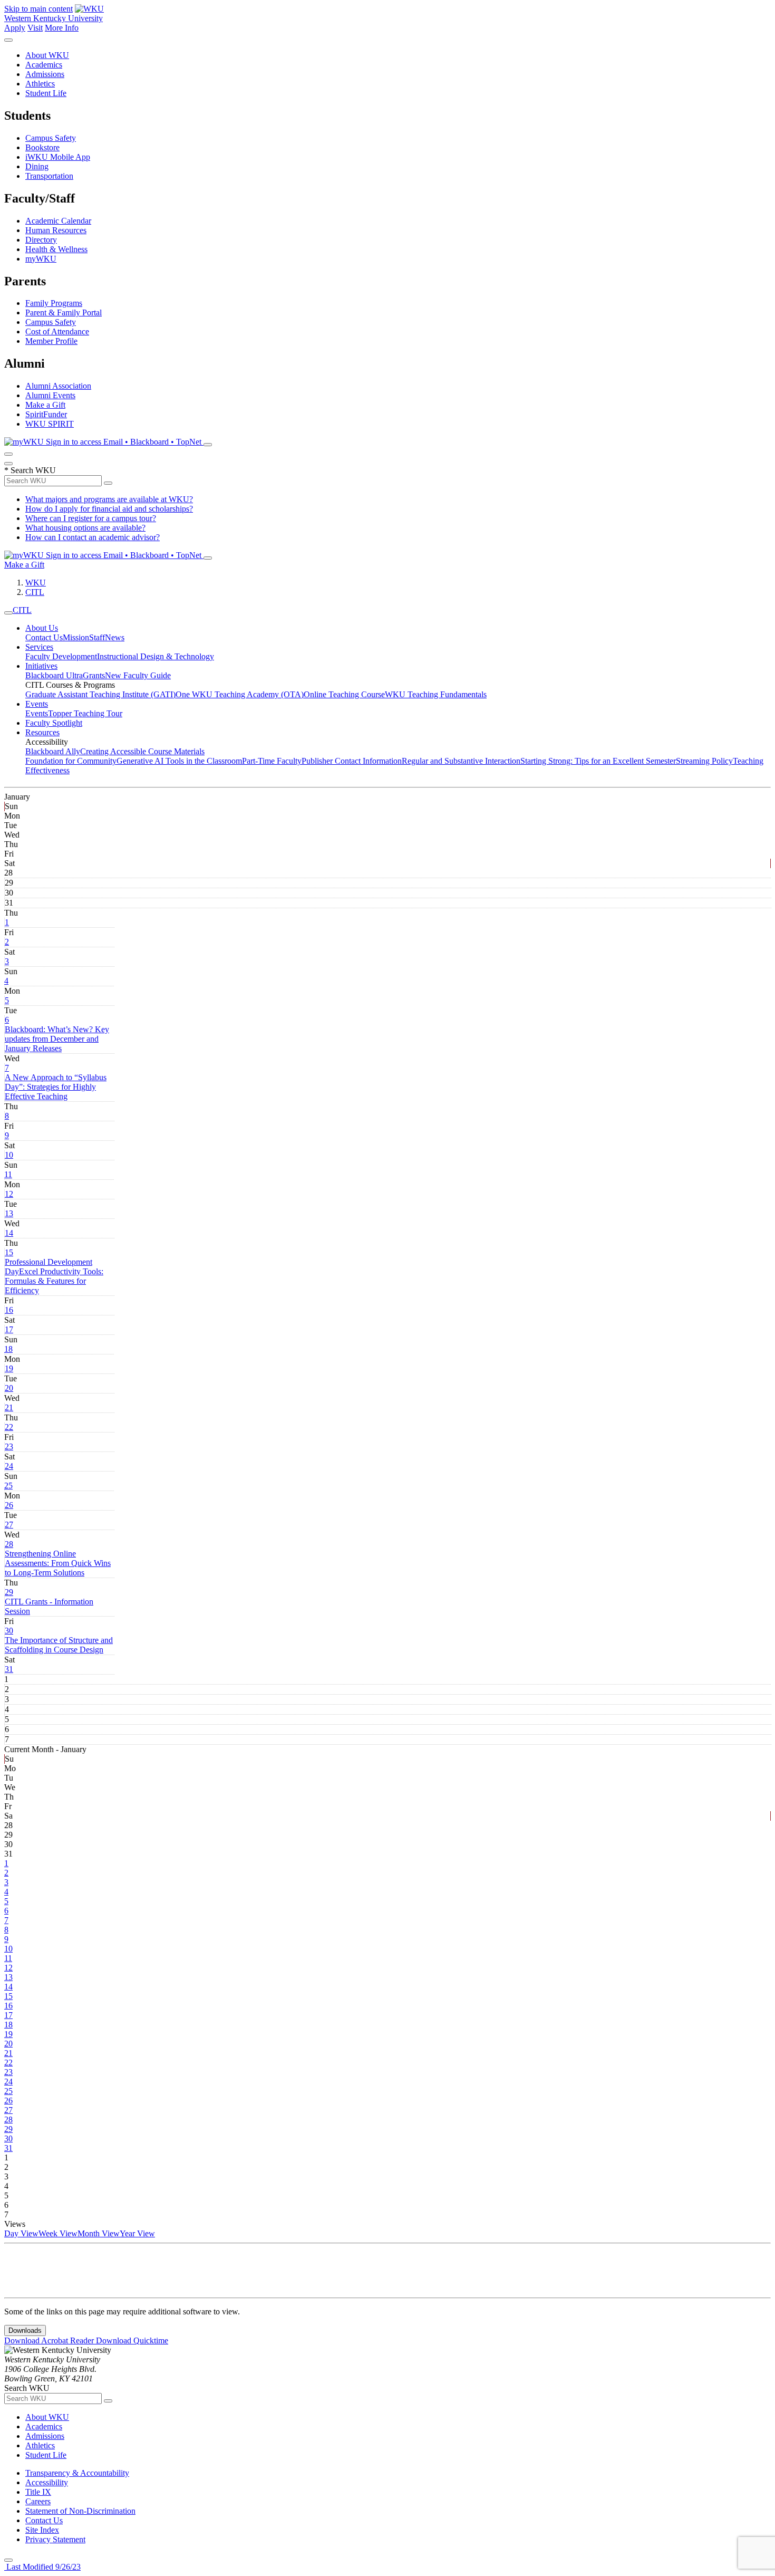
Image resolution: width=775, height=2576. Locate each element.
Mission (76, 637)
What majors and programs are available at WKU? (109, 499)
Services (39, 647)
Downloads (25, 2330)
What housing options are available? (85, 528)
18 (8, 1349)
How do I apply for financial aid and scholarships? (109, 509)
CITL (35, 592)
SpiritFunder (46, 414)
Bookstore (42, 147)
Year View (137, 2233)
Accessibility (47, 2482)
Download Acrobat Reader (50, 2340)
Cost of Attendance (57, 331)
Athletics (40, 84)
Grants (94, 675)
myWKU (41, 259)
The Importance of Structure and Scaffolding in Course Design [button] (59, 1645)
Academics (44, 65)
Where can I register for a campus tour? (91, 518)
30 (9, 1631)
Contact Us (44, 637)
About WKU (47, 55)
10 (9, 1155)
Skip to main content (38, 9)
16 (9, 1310)
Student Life (46, 93)
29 (9, 1592)
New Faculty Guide (138, 675)
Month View (99, 2233)
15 (9, 1252)
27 (9, 1525)
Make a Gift (45, 405)
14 (9, 1233)
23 (9, 1446)
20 (9, 1388)
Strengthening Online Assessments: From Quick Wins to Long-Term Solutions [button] (58, 1563)
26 (9, 1505)
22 (9, 1427)
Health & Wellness (56, 249)
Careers (38, 2501)
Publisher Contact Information (352, 761)
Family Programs (54, 303)
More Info (62, 28)
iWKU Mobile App (58, 157)
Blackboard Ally (53, 751)
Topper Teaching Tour (85, 713)
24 (9, 1466)
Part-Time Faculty (272, 761)
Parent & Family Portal (64, 313)
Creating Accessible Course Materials (142, 751)
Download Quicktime (132, 2340)
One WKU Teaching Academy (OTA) (240, 694)
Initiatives (41, 666)
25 (8, 1486)
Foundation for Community (71, 761)
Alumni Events (50, 395)
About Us (42, 628)
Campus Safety (51, 138)
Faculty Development (61, 656)
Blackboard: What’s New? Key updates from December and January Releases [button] (57, 1039)
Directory (41, 240)
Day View (21, 2233)
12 (9, 1194)
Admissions (45, 74)
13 (9, 1213)
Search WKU (30, 470)
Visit (35, 28)
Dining (37, 166)
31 (9, 1669)
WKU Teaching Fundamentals (436, 694)
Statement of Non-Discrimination (80, 2511)
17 (9, 1329)
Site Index (42, 2530)
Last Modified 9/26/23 (42, 2567)
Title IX (38, 2492)
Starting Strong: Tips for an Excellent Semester (598, 761)
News (115, 637)
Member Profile (51, 341)
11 (8, 1174)
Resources (42, 732)
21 (9, 1407)
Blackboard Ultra (54, 675)
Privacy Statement (55, 2539)
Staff (97, 637)
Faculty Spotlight (54, 723)
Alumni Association (58, 386)
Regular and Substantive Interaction (461, 761)
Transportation (49, 176)
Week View (58, 2233)
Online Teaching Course (344, 694)
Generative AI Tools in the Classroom (179, 761)
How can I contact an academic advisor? (93, 537)
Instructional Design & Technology (156, 656)
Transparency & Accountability (77, 2473)
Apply (15, 28)
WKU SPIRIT (50, 424)
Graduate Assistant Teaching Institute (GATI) (100, 694)
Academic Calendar (58, 221)
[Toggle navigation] (8, 613)
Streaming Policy (704, 761)
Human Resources (56, 230)
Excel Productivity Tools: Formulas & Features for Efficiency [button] (54, 1281)
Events (37, 704)
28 (9, 1544)
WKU (36, 583)
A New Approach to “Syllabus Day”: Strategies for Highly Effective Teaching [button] (56, 1087)
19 (9, 1368)
